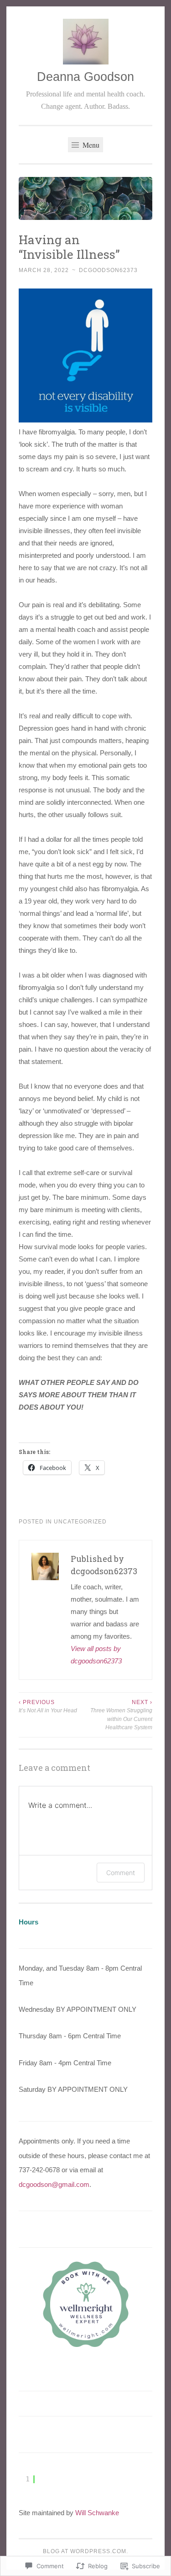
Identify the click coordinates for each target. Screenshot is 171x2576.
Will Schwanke (97, 2513)
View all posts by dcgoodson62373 (96, 1655)
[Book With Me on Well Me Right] (86, 2346)
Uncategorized (80, 1522)
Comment (121, 1873)
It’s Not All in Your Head (48, 1706)
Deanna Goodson (85, 77)
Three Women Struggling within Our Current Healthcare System (121, 1715)
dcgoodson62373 (108, 270)
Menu (90, 145)
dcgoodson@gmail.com (54, 2184)
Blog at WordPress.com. (85, 2551)
